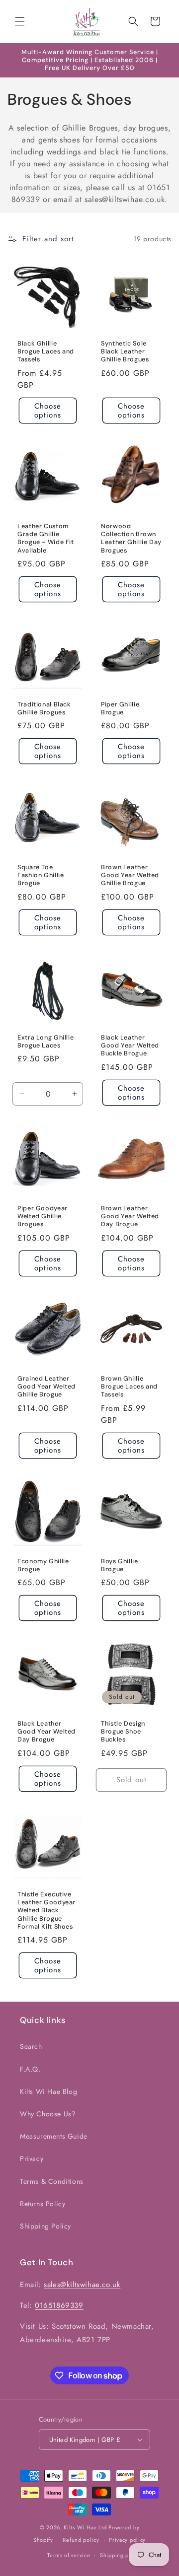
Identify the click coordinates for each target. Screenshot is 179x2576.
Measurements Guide (54, 2136)
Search (31, 2046)
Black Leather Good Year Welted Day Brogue (46, 1732)
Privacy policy (127, 2540)
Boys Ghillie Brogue (120, 1565)
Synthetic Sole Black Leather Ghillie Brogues (125, 351)
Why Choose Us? (48, 2114)
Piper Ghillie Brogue (120, 708)
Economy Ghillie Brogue (43, 1565)
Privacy (32, 2158)
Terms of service (69, 2555)
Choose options (48, 411)
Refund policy (81, 2540)
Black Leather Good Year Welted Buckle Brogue (130, 1045)
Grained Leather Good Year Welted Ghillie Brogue (46, 1387)
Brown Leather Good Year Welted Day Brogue (130, 1216)
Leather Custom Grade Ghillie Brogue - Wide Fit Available (46, 538)
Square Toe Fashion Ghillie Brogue (41, 875)
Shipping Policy (45, 2226)
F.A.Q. (30, 2069)
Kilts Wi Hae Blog (48, 2091)
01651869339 (59, 2305)
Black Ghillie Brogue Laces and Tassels (46, 351)
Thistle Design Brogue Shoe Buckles (123, 1732)
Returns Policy (43, 2204)
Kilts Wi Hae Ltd (85, 2527)
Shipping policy (121, 2555)
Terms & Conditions (52, 2181)
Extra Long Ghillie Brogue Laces (45, 1042)
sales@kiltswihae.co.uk (82, 2285)
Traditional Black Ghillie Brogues (44, 708)
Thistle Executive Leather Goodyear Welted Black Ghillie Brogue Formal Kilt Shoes (46, 1911)
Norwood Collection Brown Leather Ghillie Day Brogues (131, 538)
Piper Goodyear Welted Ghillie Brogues (43, 1216)
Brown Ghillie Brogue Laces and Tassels (129, 1387)
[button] (20, 21)
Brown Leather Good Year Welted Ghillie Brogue (130, 875)
